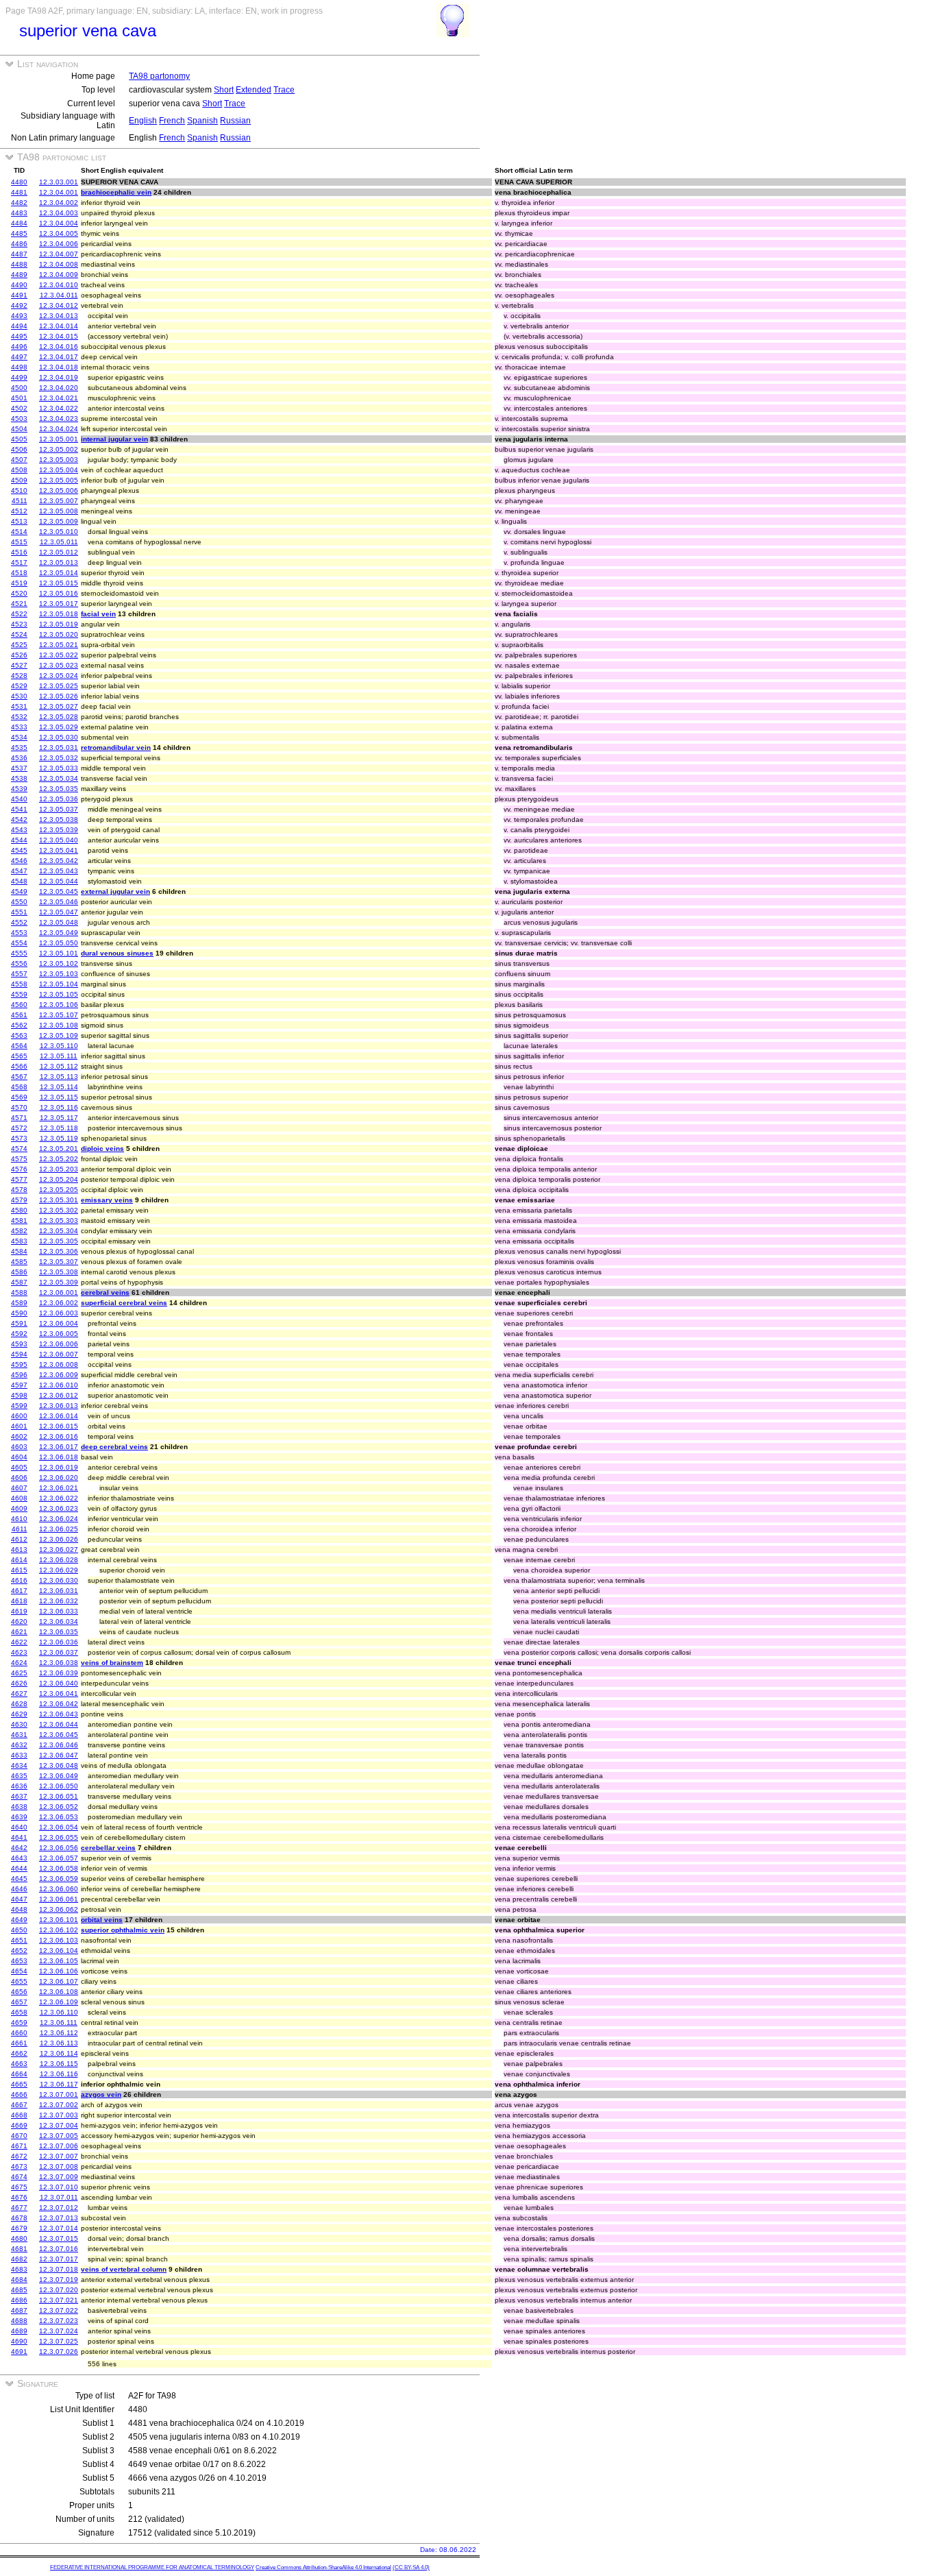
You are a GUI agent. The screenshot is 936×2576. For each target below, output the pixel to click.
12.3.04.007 (59, 254)
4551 (19, 912)
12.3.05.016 (59, 593)
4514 (19, 532)
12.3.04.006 (59, 244)
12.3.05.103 (59, 974)
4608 (19, 1498)
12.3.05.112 (59, 1066)
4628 (19, 1704)
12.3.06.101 (59, 1920)
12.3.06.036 (59, 1642)
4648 (19, 1909)
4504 (19, 429)
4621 (19, 1632)
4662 (19, 2053)
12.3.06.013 (59, 1406)
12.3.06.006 (59, 1344)
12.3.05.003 (59, 460)
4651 (19, 1940)
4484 (19, 223)
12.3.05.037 (59, 809)
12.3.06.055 (59, 1837)
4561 (19, 1015)
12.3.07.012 (59, 2208)
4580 (19, 1210)
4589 (19, 1303)
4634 (19, 1765)
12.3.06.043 (59, 1714)
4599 (19, 1406)
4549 (19, 891)
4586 (19, 1272)
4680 (19, 2238)
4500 (19, 388)
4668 (19, 2115)
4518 (19, 573)
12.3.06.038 (59, 1663)
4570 (19, 1107)
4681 (19, 2249)
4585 (19, 1262)
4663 (19, 2064)
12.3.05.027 (59, 706)
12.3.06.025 (59, 1529)
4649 (19, 1920)
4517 (19, 562)
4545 (19, 850)
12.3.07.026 (59, 2352)
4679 (19, 2228)
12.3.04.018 (59, 367)
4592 (19, 1334)
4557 (19, 974)
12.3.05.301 (59, 1200)
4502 (19, 408)
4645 (19, 1879)
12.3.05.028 (59, 717)
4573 (19, 1138)
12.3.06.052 (59, 1807)
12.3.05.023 (59, 665)
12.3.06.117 (59, 2084)
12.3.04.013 (59, 316)
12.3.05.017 (59, 604)
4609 (19, 1508)
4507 (19, 460)
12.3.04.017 (59, 357)
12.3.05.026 (59, 696)
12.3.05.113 (59, 1077)
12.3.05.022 (59, 655)
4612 (19, 1539)
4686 (19, 2300)
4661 (19, 2043)
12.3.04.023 (59, 418)
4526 (19, 655)
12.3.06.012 (59, 1395)
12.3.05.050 (59, 943)
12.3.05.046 (59, 902)
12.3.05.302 (59, 1210)
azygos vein (101, 2094)
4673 (19, 2166)
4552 (19, 922)
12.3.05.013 (59, 562)
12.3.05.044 (59, 881)
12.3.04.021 (59, 398)
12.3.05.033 (59, 768)
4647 (19, 1899)
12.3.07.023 (59, 2321)
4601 (19, 1426)
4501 (19, 398)
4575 (19, 1159)
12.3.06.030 (59, 1580)
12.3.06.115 (59, 2064)
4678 (19, 2218)
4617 (19, 1591)
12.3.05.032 (59, 758)
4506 (19, 449)
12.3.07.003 (59, 2115)
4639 (19, 1817)
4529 (19, 686)
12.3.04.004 (59, 223)
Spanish (202, 121)
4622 (19, 1642)
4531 (19, 706)
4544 (19, 840)
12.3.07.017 (59, 2259)
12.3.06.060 (59, 1889)
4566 (19, 1066)
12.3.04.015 (59, 336)
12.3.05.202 (59, 1159)
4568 (19, 1087)
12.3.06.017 (59, 1447)
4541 (19, 809)
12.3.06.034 (59, 1621)
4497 (19, 357)
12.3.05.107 (59, 1015)
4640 (19, 1827)
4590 (19, 1313)
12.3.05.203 (59, 1169)
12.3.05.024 (59, 676)
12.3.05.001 (59, 439)
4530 (19, 696)
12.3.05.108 (59, 1025)
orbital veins (102, 1920)
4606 (19, 1478)
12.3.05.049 (59, 933)
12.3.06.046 (59, 1745)
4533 (19, 727)
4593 (19, 1344)
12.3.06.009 (59, 1375)
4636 (19, 1786)
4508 (19, 470)
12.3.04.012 (59, 305)
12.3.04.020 (59, 388)
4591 (19, 1323)
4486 (19, 244)
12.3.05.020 (59, 634)
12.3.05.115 (59, 1097)
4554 (19, 943)
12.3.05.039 (59, 830)
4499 (19, 377)
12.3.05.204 (59, 1179)
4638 (19, 1807)
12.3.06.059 (59, 1879)
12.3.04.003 (59, 213)
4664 (19, 2074)
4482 (19, 203)
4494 (19, 326)
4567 (19, 1077)
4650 (19, 1930)
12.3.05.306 (59, 1251)
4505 (19, 439)
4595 (19, 1364)
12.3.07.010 (59, 2187)
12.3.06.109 (59, 2002)
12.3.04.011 (59, 295)
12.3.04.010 (59, 285)
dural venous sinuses (117, 953)
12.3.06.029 (59, 1570)
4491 (19, 295)
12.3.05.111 (59, 1056)
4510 (19, 490)
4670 (19, 2136)
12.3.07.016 (59, 2249)
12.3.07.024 (59, 2331)
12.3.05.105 (59, 994)
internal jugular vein (114, 439)
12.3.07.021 (59, 2300)
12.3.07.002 (59, 2105)
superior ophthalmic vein (123, 1930)
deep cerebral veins (114, 1447)
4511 (20, 501)
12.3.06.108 (59, 1992)
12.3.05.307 (59, 1262)
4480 (19, 182)
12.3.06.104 (59, 1951)
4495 (19, 336)
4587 (19, 1282)
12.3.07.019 (59, 2280)
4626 (19, 1683)
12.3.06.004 (59, 1323)
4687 (19, 2310)
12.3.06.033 (59, 1611)
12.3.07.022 (59, 2310)
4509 (19, 480)
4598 (19, 1395)
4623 (19, 1652)
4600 (19, 1416)
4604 (19, 1457)
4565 (19, 1056)
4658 (19, 2012)
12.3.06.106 (59, 1971)
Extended (254, 90)
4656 (19, 1992)
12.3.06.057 (59, 1858)
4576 (19, 1169)
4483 (19, 213)
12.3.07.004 (59, 2125)
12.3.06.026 (59, 1539)
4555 (19, 953)
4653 (19, 1961)
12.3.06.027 (59, 1550)
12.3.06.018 (59, 1457)
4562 (19, 1025)
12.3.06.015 (59, 1426)
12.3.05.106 (59, 1005)
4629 (19, 1714)
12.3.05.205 (59, 1190)
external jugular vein (115, 891)
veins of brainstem (112, 1663)
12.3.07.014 (59, 2228)
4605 (19, 1467)
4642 (19, 1848)
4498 (19, 367)
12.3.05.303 (59, 1220)
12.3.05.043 (59, 871)
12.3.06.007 (59, 1354)
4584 (19, 1251)
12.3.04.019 (59, 377)
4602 (19, 1436)
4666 (19, 2094)
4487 (19, 254)
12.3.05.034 (59, 778)
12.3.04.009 (59, 275)
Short (224, 90)
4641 (19, 1837)
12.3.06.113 (59, 2043)
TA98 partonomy (159, 76)
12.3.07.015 (59, 2238)
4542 (19, 819)
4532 (19, 717)
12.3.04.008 (59, 264)
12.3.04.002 (59, 203)
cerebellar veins (108, 1848)
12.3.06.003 (59, 1313)
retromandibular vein (116, 748)
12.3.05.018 (59, 614)
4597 (19, 1385)
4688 (19, 2321)
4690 (19, 2341)
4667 (19, 2105)
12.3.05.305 (59, 1241)
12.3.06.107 (59, 1981)
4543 (19, 830)
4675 (19, 2187)
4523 (19, 624)
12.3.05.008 (59, 511)
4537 (19, 768)
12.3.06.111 (59, 2022)
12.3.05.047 (59, 912)
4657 (19, 2002)
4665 (19, 2084)
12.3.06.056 (59, 1848)
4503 (19, 418)
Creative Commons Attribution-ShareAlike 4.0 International (323, 2567)
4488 (19, 264)
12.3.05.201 (59, 1149)
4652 (19, 1951)
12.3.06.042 (59, 1704)
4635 (19, 1776)
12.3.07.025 (59, 2341)
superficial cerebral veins (124, 1303)
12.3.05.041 (59, 850)
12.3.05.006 (59, 490)
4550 (19, 902)
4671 (19, 2146)
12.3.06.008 (59, 1364)
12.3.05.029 (59, 727)
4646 (19, 1889)
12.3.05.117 (59, 1118)
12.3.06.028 (59, 1560)
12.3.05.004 (59, 470)
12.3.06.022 (59, 1498)
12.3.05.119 (59, 1138)
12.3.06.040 (59, 1683)
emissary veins (107, 1200)
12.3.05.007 (59, 501)
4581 (19, 1220)
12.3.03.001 (59, 182)
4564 (19, 1046)
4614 (19, 1560)
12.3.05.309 (59, 1282)
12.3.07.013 (59, 2218)
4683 (19, 2269)
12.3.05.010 (59, 532)
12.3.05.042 (59, 861)
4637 (19, 1796)
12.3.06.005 (59, 1334)
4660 (19, 2033)
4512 (19, 511)
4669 (19, 2125)
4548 (19, 881)
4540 (19, 799)
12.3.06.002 (59, 1303)
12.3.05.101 (59, 953)
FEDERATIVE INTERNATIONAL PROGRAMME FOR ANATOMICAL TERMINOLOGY (152, 2567)
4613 (19, 1550)
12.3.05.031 (59, 748)
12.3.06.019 (59, 1467)
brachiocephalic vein (116, 192)
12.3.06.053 (59, 1817)
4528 (19, 676)
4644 (19, 1868)
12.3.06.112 (59, 2033)
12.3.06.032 (59, 1601)
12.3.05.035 (59, 789)
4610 (19, 1519)
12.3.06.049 (59, 1776)
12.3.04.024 (59, 429)
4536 (19, 758)
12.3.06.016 (59, 1436)
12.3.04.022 (59, 408)
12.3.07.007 (59, 2156)
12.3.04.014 (59, 326)
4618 (19, 1601)
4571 (19, 1118)
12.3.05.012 (59, 552)
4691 (19, 2352)
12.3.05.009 (59, 521)
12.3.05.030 (59, 737)
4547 (19, 871)
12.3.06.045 (59, 1735)
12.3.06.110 (59, 2012)
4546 (19, 861)
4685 (19, 2290)
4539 (19, 789)
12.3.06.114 (59, 2053)
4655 (19, 1981)
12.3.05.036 (59, 799)
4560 (19, 1005)
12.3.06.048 (59, 1765)
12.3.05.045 (59, 891)
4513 (19, 521)
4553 (19, 933)
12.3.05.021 (59, 645)
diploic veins (102, 1149)
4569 (19, 1097)
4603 (19, 1447)
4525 (19, 645)
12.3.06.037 (59, 1652)
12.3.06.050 (59, 1786)
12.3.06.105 (59, 1961)
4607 (19, 1488)
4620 (19, 1621)
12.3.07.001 (59, 2094)
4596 (19, 1375)
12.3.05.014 (59, 573)
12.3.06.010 (59, 1385)
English (143, 121)
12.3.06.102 (59, 1930)
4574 (19, 1149)
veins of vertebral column (124, 2269)
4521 (19, 604)
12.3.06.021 (59, 1488)
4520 (19, 593)
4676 (19, 2197)
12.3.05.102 (59, 963)
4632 (19, 1745)
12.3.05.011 (59, 542)
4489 (19, 275)
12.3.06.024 (59, 1519)
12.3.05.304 (59, 1231)
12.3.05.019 (59, 624)
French (172, 121)
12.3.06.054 (59, 1827)
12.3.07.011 (59, 2197)
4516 (19, 552)
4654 (19, 1971)
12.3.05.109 (59, 1035)
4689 (19, 2331)
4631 (19, 1735)
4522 (19, 614)
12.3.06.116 (59, 2074)
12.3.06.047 (59, 1755)
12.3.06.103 (59, 1940)
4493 (19, 316)
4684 (19, 2280)
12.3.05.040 (59, 840)
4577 (19, 1179)
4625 (19, 1673)
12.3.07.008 (59, 2166)
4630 (19, 1724)
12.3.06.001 (59, 1292)
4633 (19, 1755)
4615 (19, 1570)
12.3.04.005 (59, 233)
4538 (19, 778)
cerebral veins (105, 1292)
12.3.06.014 (59, 1416)
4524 (19, 634)
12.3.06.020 (59, 1478)
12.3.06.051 (59, 1796)
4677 (19, 2208)
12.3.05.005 (59, 480)
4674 (19, 2177)
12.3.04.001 (59, 192)
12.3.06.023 (59, 1508)
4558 (19, 984)
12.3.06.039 (59, 1673)
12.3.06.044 (59, 1724)
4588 (19, 1292)
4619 (19, 1611)
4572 (19, 1128)
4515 (19, 542)
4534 (19, 737)
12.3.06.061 (59, 1899)
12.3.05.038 (59, 819)
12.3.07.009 (59, 2177)
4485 (19, 233)
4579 (19, 1200)
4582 (19, 1231)
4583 (19, 1241)
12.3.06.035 (59, 1632)
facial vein (98, 614)
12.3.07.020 (59, 2290)
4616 (19, 1580)
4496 (19, 347)
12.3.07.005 (59, 2136)
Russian (235, 121)
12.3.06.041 (59, 1693)
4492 (19, 305)
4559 (19, 994)
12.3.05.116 (59, 1107)
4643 (19, 1858)
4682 (19, 2259)
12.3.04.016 (59, 347)
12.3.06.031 (59, 1591)
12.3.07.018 (59, 2269)
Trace (284, 90)
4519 (19, 583)
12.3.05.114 (59, 1087)
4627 (19, 1693)
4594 (19, 1354)
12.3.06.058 (59, 1868)
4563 (19, 1035)
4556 (19, 963)
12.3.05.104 (59, 984)
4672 (19, 2156)
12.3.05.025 (59, 686)
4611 (20, 1529)
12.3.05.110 (59, 1046)
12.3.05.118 (59, 1128)
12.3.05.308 (59, 1272)
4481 (19, 192)
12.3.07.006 (59, 2146)
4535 (19, 748)
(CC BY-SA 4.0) (411, 2567)
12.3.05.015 (59, 583)
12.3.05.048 (59, 922)
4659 (19, 2022)
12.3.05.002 (59, 449)
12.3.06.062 (59, 1909)
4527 (19, 665)
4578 (19, 1190)
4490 (19, 285)
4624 (19, 1663)
